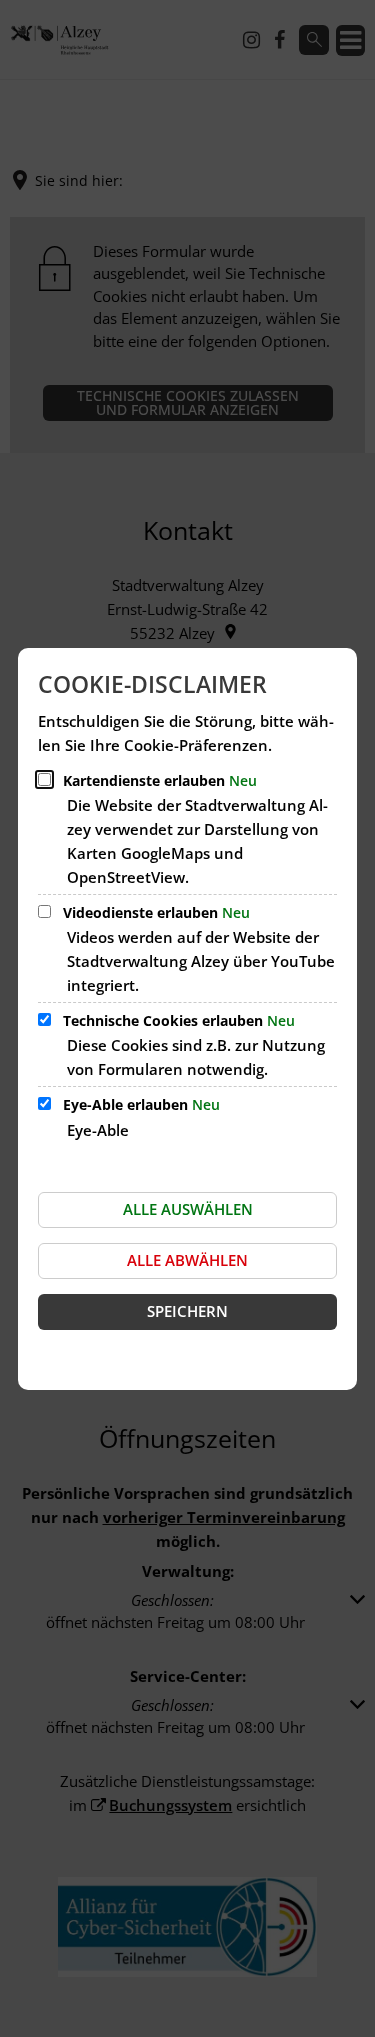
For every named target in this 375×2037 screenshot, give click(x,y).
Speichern (187, 1311)
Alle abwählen (187, 1260)
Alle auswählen (188, 1209)
